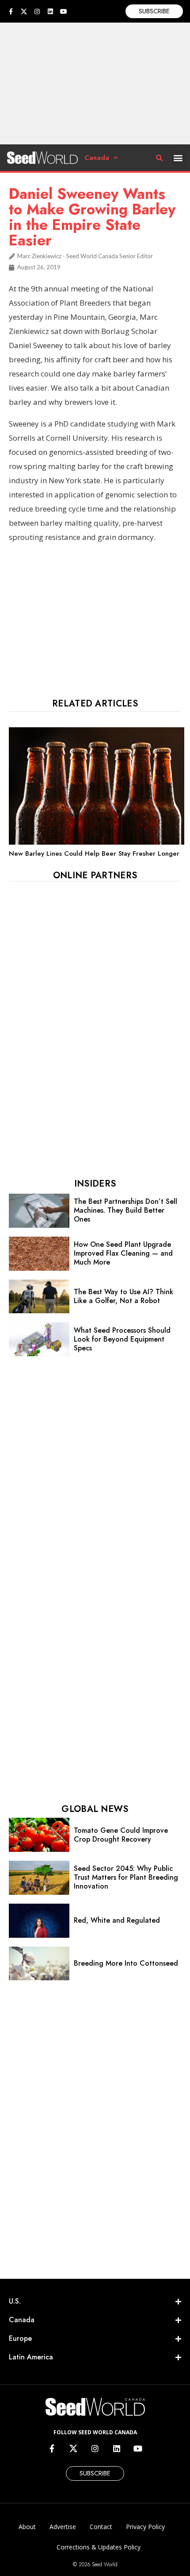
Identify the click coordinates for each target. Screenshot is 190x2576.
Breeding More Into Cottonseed (126, 1963)
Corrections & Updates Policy (99, 2547)
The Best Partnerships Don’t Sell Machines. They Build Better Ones (125, 1210)
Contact (101, 2527)
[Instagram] (37, 12)
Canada (97, 158)
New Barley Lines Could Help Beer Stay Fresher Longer (94, 853)
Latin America (31, 2357)
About (27, 2527)
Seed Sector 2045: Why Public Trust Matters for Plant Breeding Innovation (126, 1877)
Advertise (63, 2527)
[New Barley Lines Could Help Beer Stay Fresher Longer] (97, 842)
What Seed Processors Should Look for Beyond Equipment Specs (122, 1339)
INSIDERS (95, 1184)
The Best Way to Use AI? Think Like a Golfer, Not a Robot (123, 1296)
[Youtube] (64, 12)
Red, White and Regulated (117, 1920)
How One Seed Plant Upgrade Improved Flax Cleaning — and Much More (123, 1253)
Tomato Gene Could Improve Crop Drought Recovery (121, 1835)
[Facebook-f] (11, 12)
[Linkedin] (50, 12)
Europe (20, 2338)
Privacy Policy (145, 2527)
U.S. (15, 2301)
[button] (178, 158)
